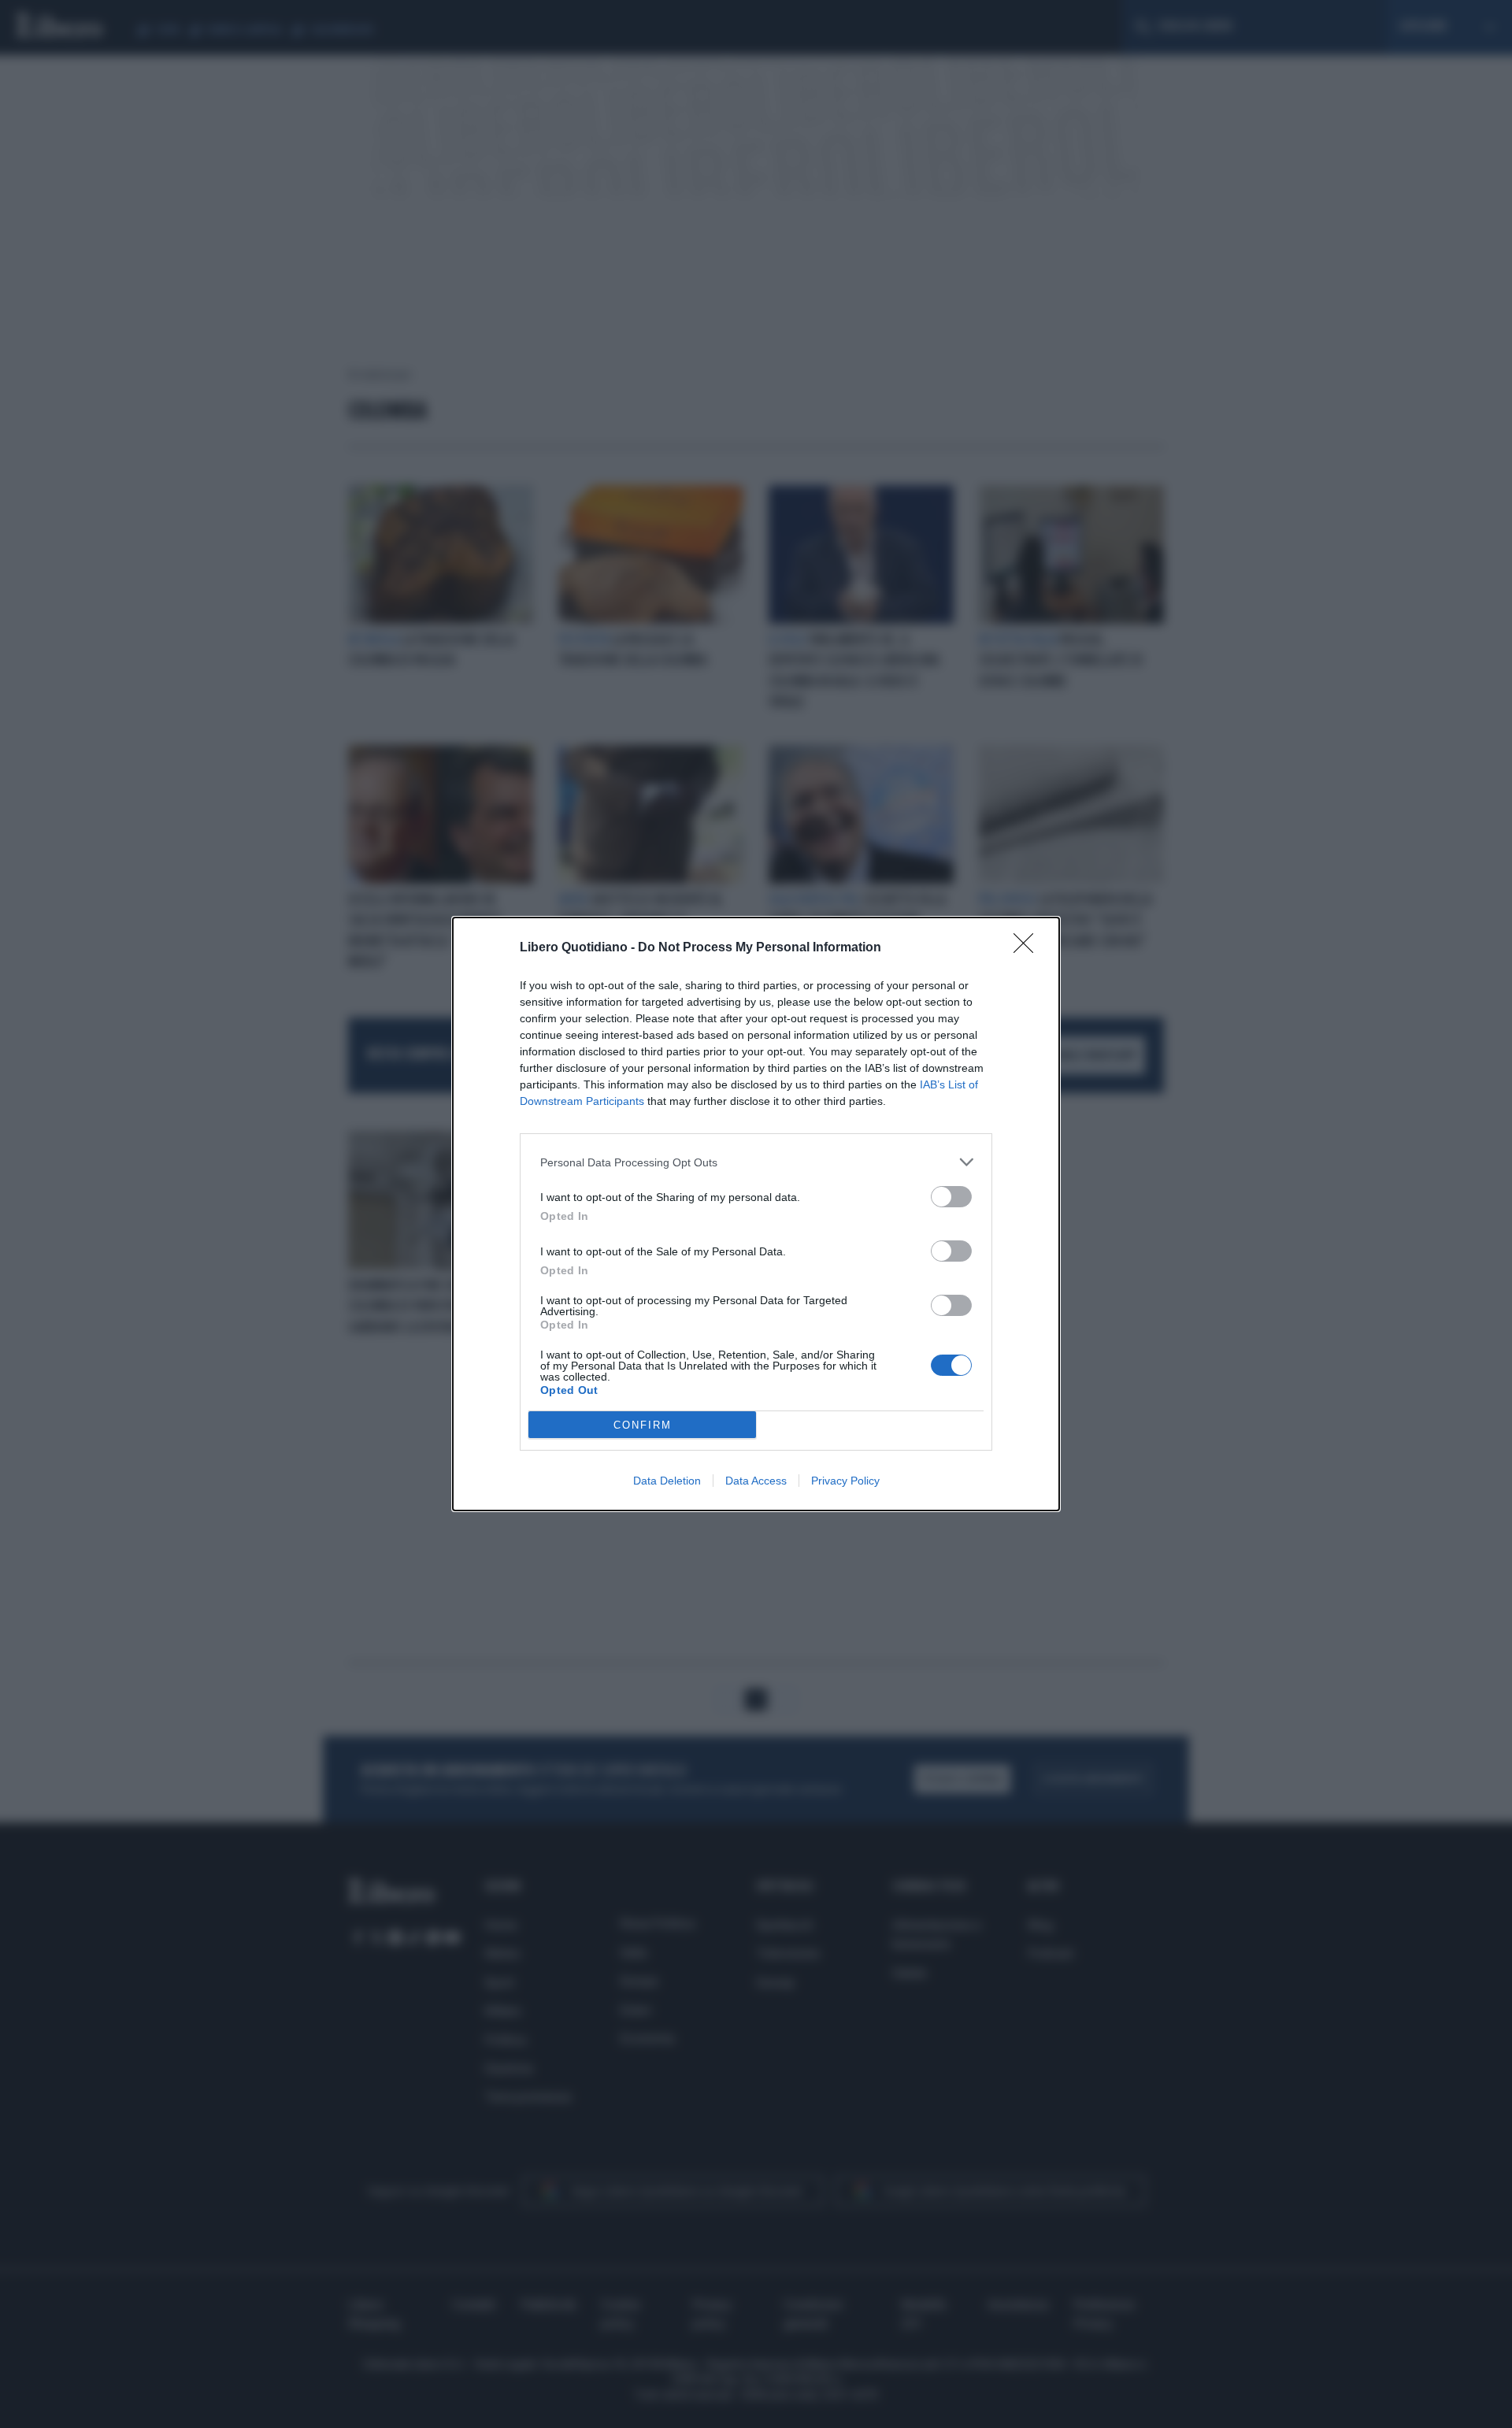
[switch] (951, 1197)
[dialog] (756, 1214)
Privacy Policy (845, 1481)
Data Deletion (667, 1481)
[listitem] (756, 1162)
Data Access (756, 1481)
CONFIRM (643, 1425)
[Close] (1028, 948)
